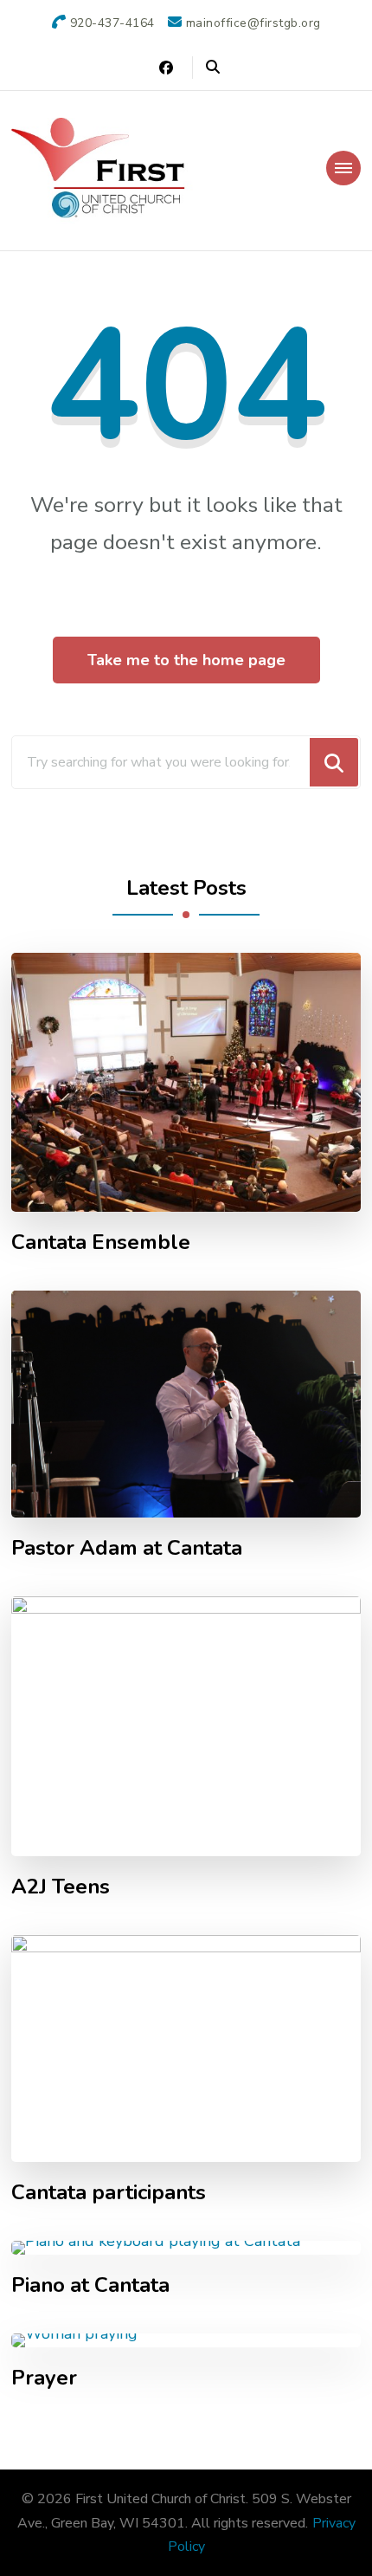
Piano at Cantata (90, 2285)
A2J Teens (61, 1887)
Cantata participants (109, 2193)
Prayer (44, 2378)
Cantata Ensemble (101, 1243)
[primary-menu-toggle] (343, 168)
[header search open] (213, 68)
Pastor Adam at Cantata (127, 1548)
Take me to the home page (186, 660)
